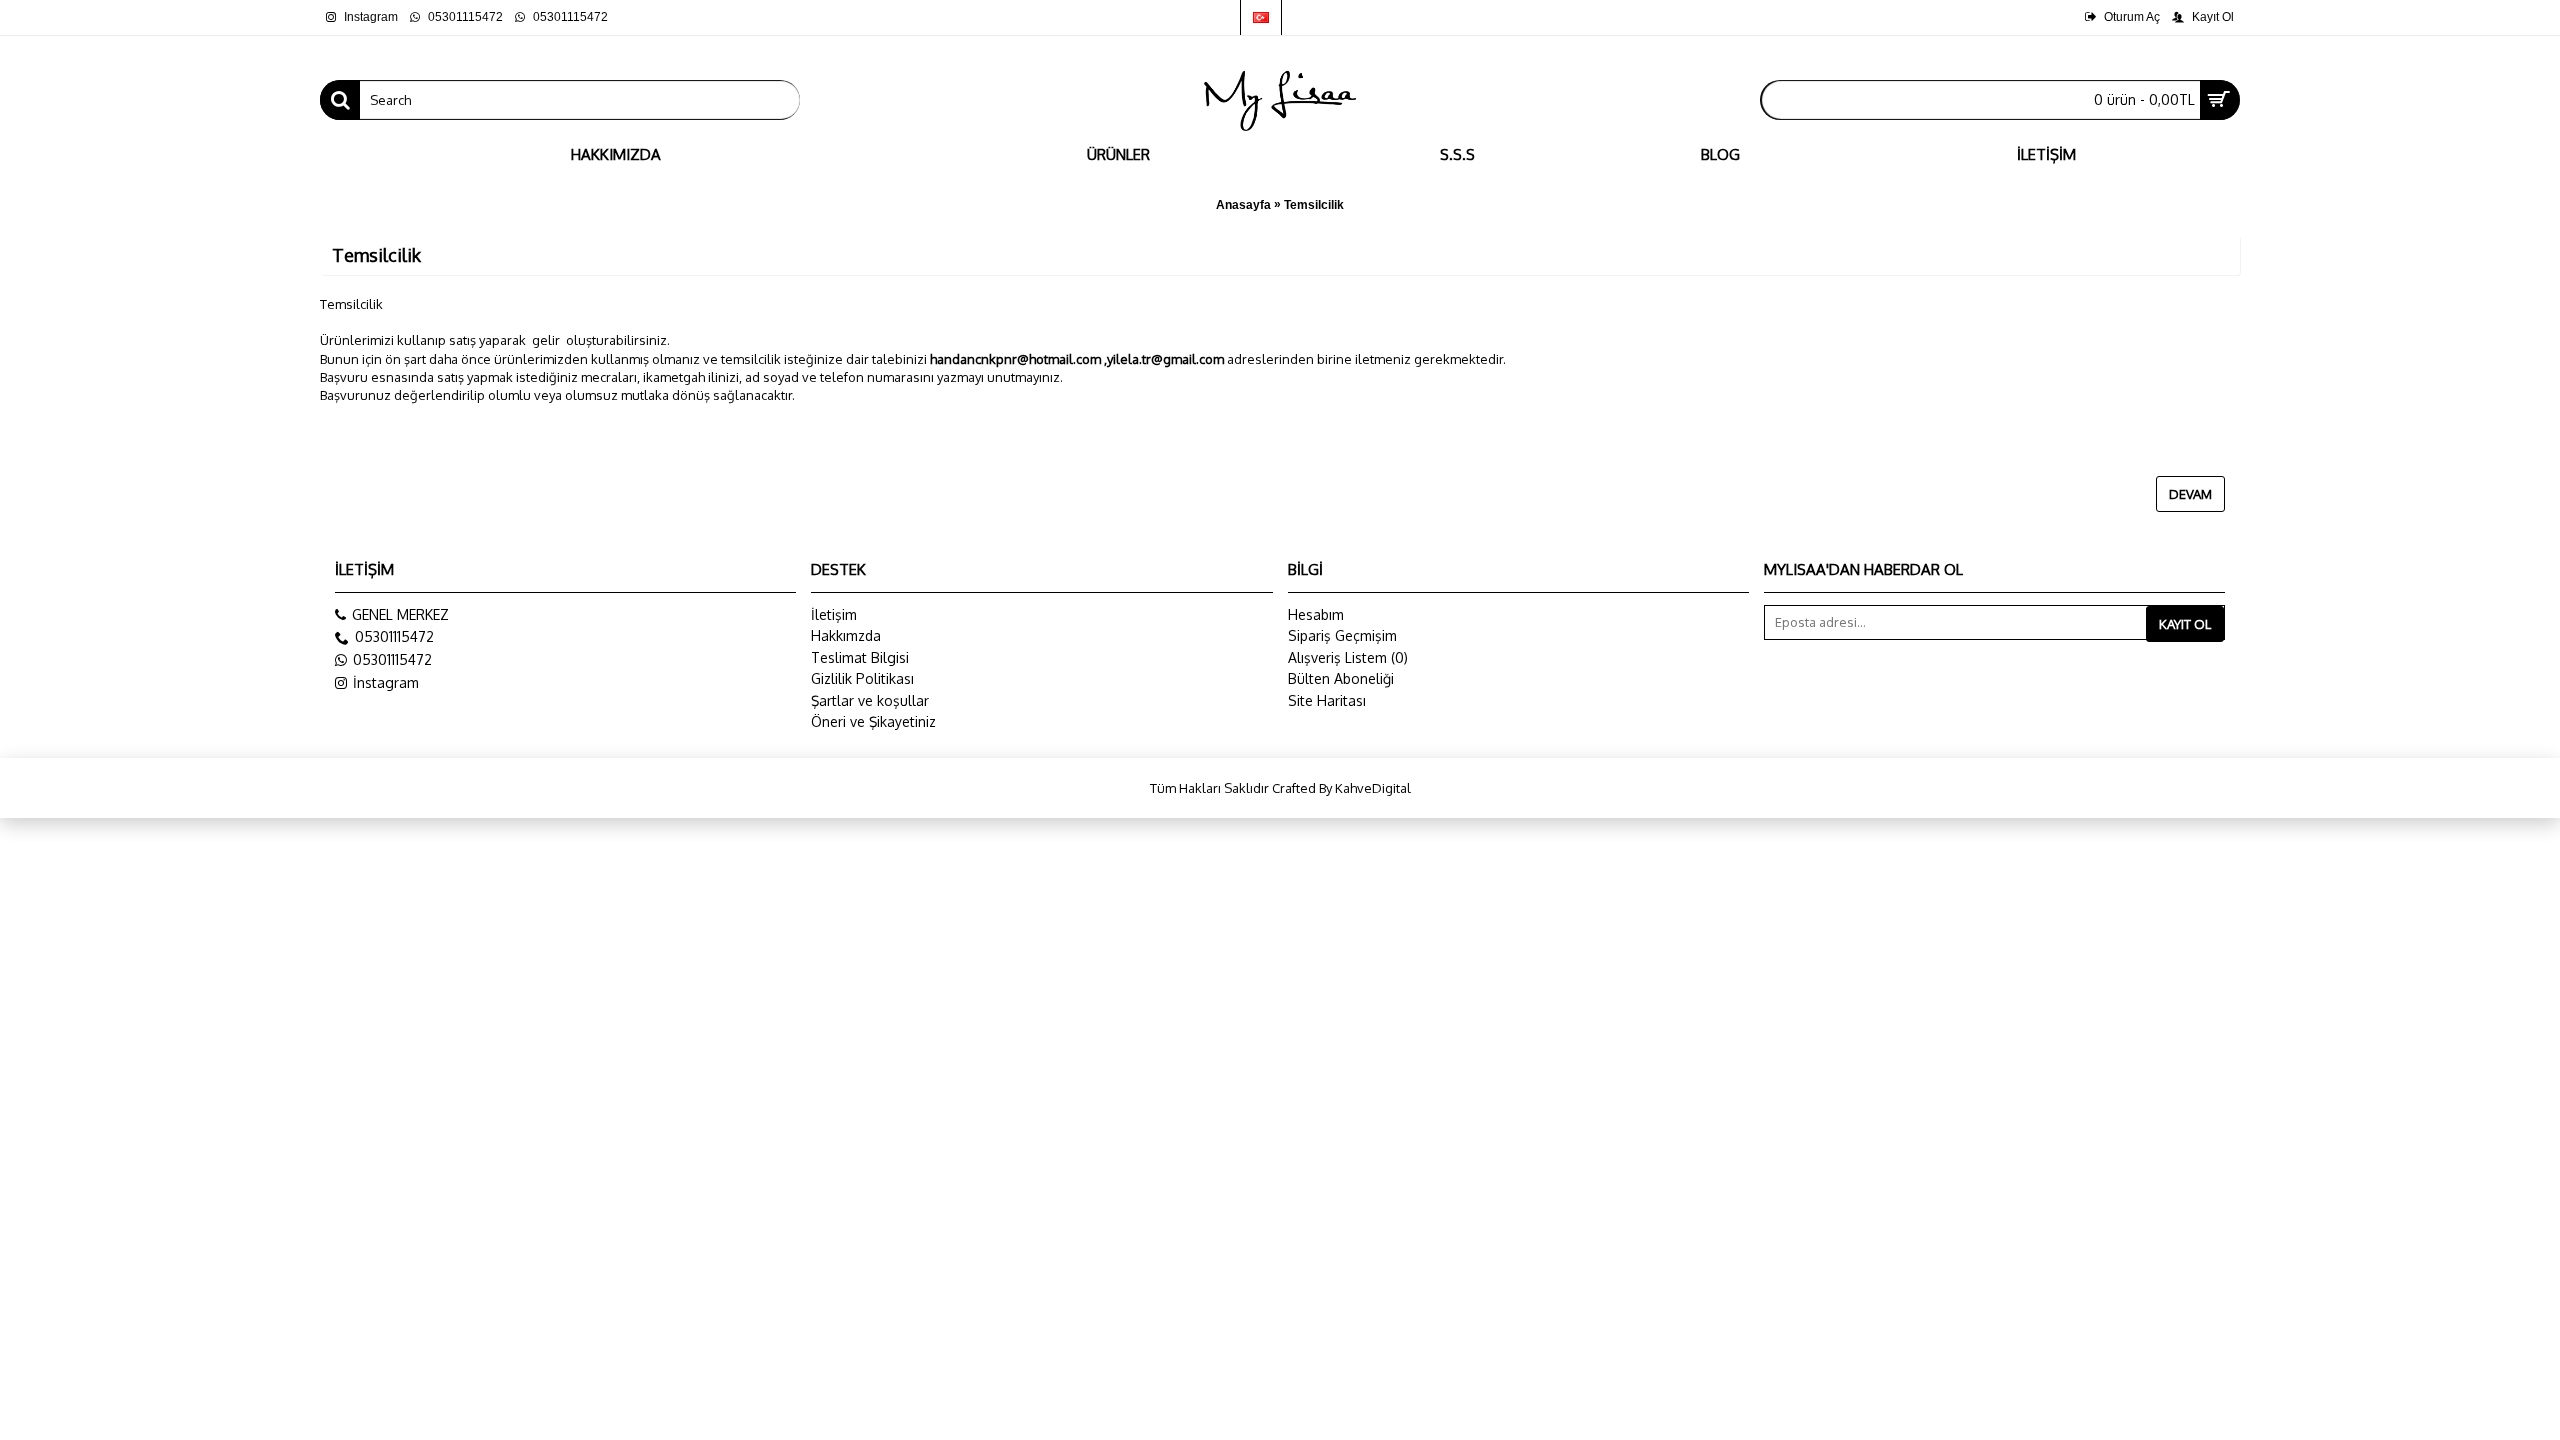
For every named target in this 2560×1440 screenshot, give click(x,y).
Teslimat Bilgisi (860, 657)
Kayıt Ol (2185, 624)
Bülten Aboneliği (1341, 678)
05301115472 (392, 659)
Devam (2190, 494)
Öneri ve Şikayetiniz (873, 721)
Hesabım (1316, 614)
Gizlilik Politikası (862, 678)
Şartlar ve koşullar (870, 700)
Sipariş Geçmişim (1342, 635)
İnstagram (386, 682)
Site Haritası (1327, 700)
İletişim (834, 614)
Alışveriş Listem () (1348, 657)
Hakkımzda (846, 635)
